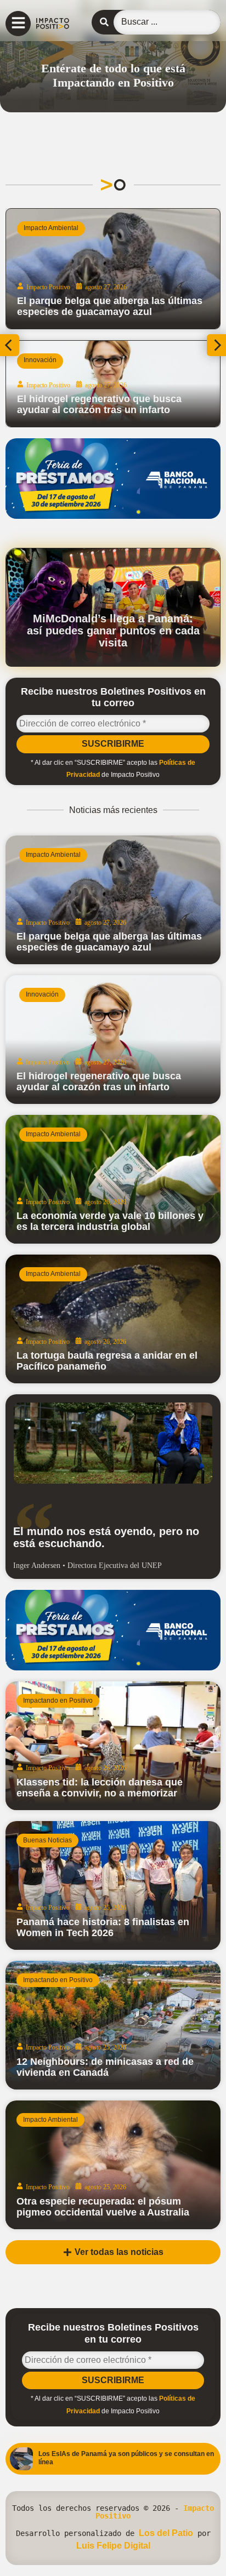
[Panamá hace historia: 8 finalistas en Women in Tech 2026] (113, 1885)
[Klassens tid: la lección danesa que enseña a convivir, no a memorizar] (113, 1746)
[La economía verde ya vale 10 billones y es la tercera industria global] (113, 1179)
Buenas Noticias (47, 1840)
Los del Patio (166, 2533)
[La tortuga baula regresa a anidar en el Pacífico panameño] (113, 1319)
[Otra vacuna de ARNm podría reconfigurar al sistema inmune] (118, 269)
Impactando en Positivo (64, 360)
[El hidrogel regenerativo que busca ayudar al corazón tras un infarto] (113, 1040)
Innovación (42, 994)
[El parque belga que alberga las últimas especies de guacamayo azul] (113, 900)
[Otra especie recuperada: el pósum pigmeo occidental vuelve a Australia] (113, 2165)
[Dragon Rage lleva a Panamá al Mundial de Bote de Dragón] (118, 384)
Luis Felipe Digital (113, 2546)
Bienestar (43, 228)
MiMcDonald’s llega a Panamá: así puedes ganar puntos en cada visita (113, 631)
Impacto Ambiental (53, 855)
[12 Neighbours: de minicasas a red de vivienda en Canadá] (113, 2025)
